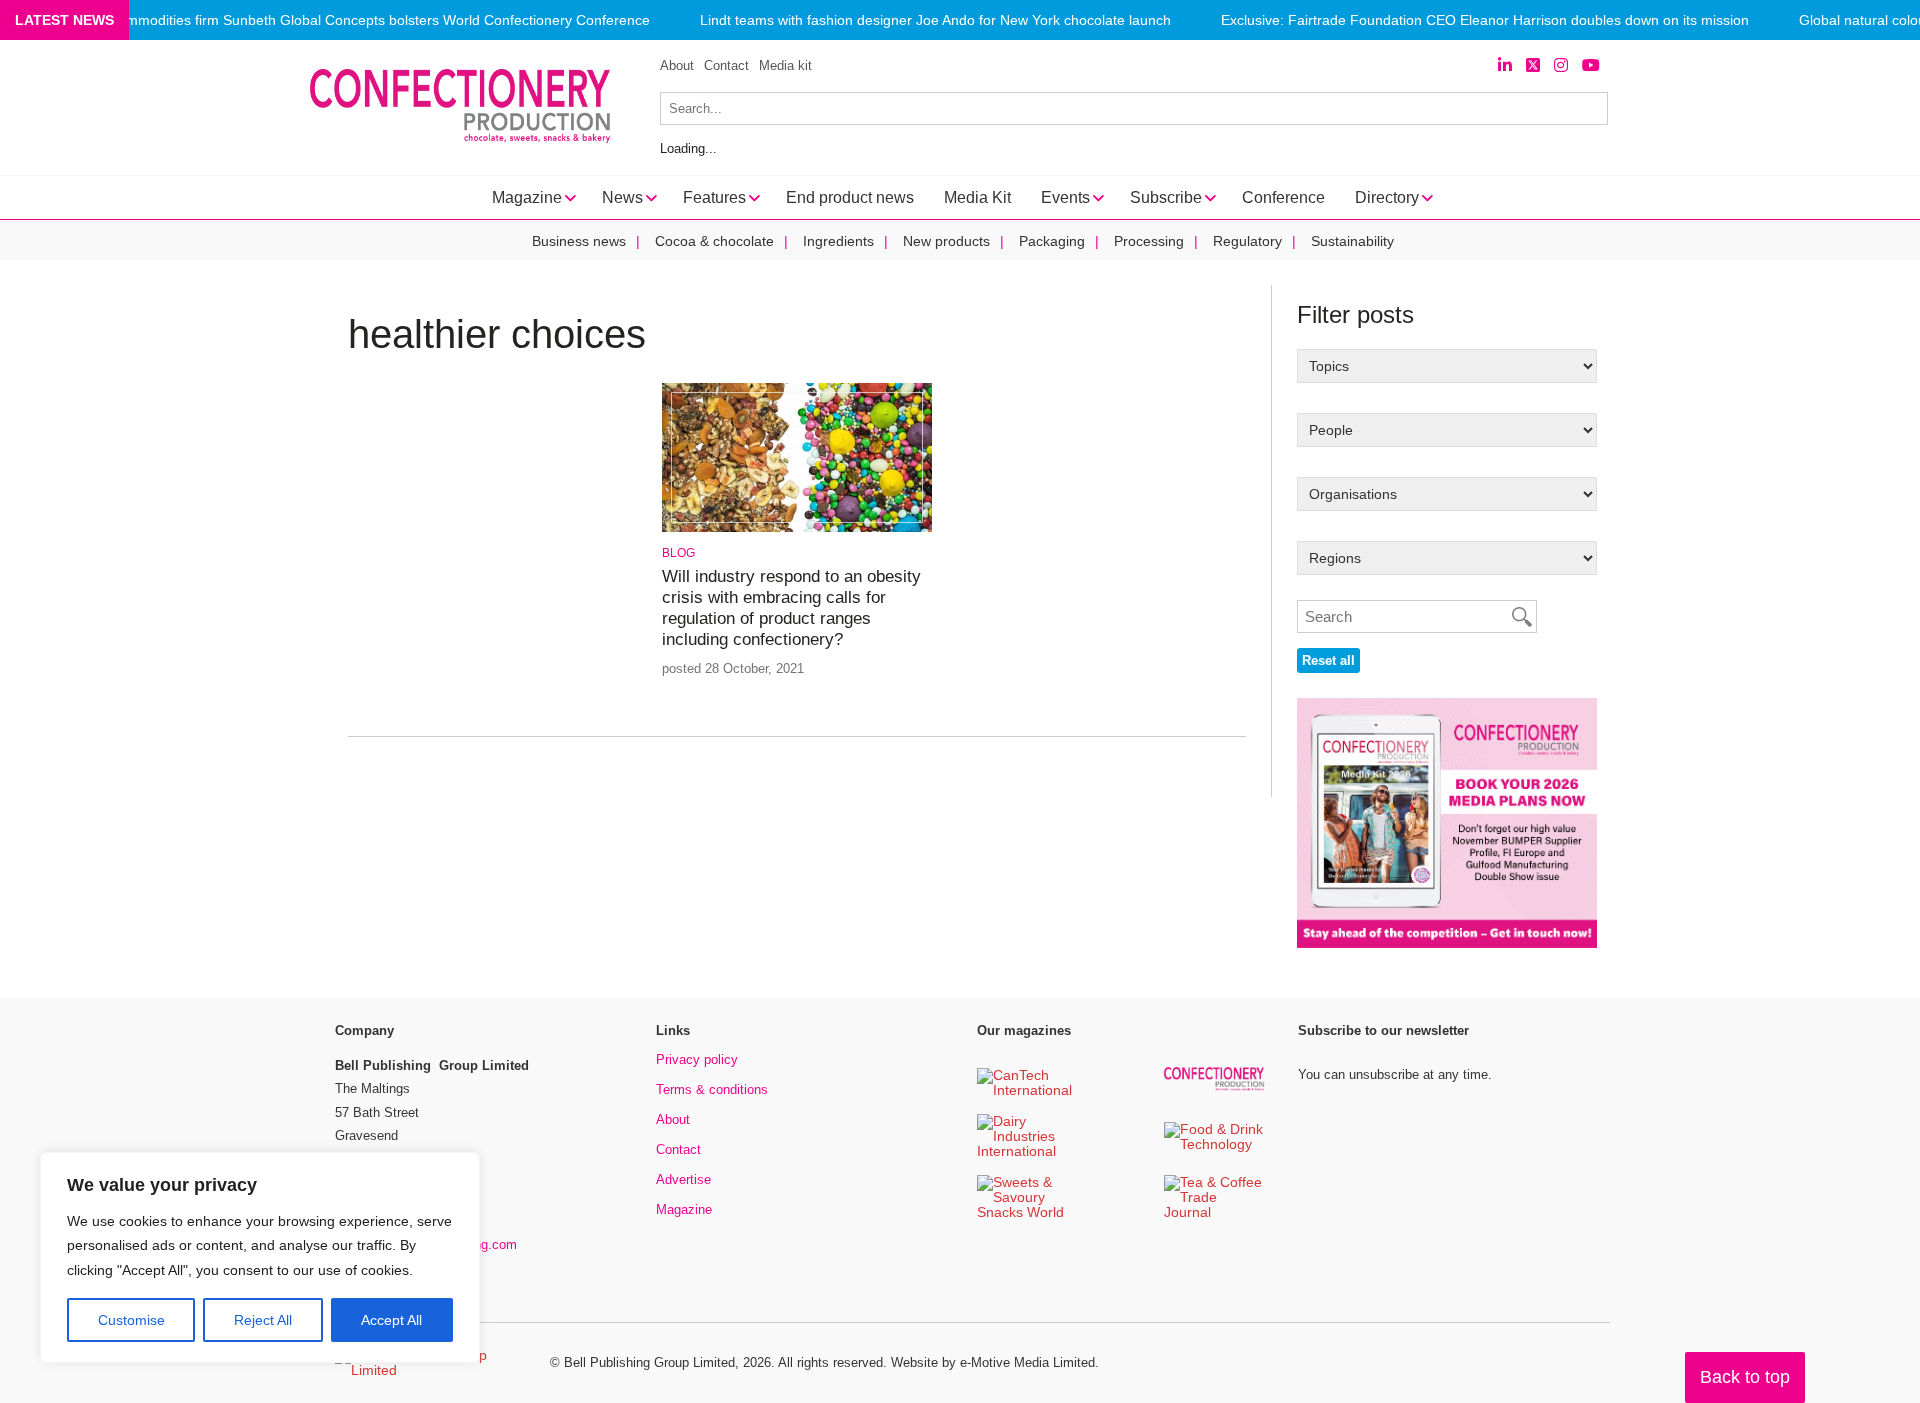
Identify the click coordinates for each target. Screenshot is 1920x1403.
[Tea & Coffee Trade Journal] (1214, 1213)
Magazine (684, 1209)
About (677, 65)
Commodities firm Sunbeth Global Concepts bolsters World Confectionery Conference (379, 20)
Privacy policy (697, 1059)
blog (678, 553)
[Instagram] (1561, 65)
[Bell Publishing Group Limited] (430, 1363)
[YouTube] (1591, 65)
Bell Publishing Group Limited (649, 1362)
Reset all (1328, 660)
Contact (726, 65)
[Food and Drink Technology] (1214, 1145)
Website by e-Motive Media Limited (993, 1362)
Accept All (391, 1320)
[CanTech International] (1027, 1091)
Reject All (263, 1320)
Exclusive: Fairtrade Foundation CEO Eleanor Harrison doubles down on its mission (1485, 20)
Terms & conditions (712, 1089)
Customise (131, 1320)
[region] (260, 1258)
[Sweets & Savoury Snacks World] (1027, 1213)
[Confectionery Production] (1214, 1087)
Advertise (683, 1179)
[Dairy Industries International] (1027, 1152)
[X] (1533, 65)
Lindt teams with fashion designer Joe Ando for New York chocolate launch (935, 20)
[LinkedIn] (1505, 65)
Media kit (785, 65)
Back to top (1745, 1377)
